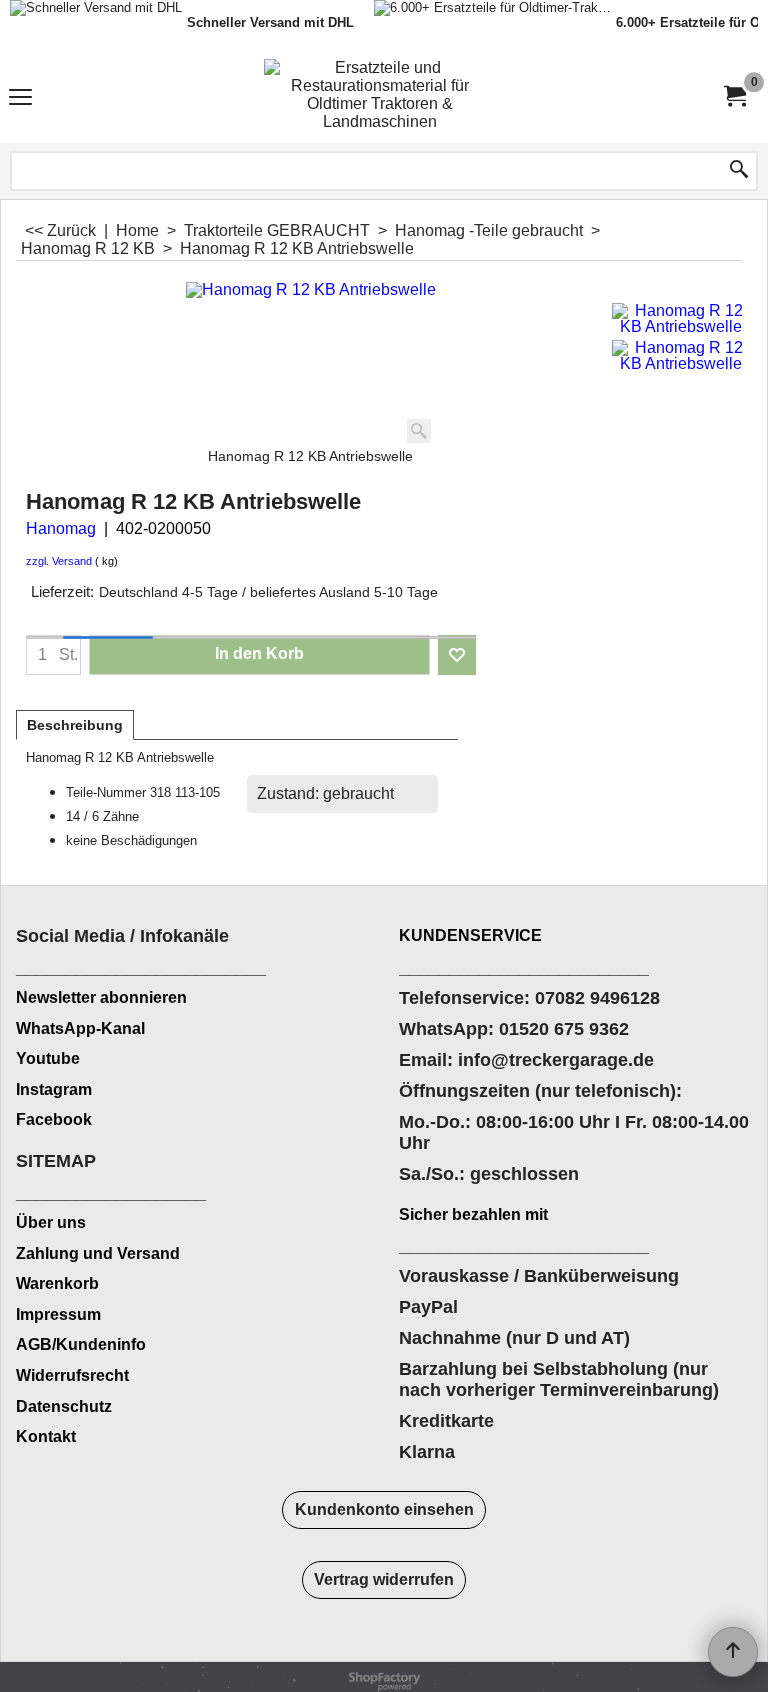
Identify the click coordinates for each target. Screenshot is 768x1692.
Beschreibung (75, 725)
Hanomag (61, 528)
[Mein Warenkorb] (734, 96)
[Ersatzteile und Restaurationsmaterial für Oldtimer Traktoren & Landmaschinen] (380, 96)
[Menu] (20, 98)
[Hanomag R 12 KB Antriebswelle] (681, 319)
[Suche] (739, 171)
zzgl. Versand (59, 561)
